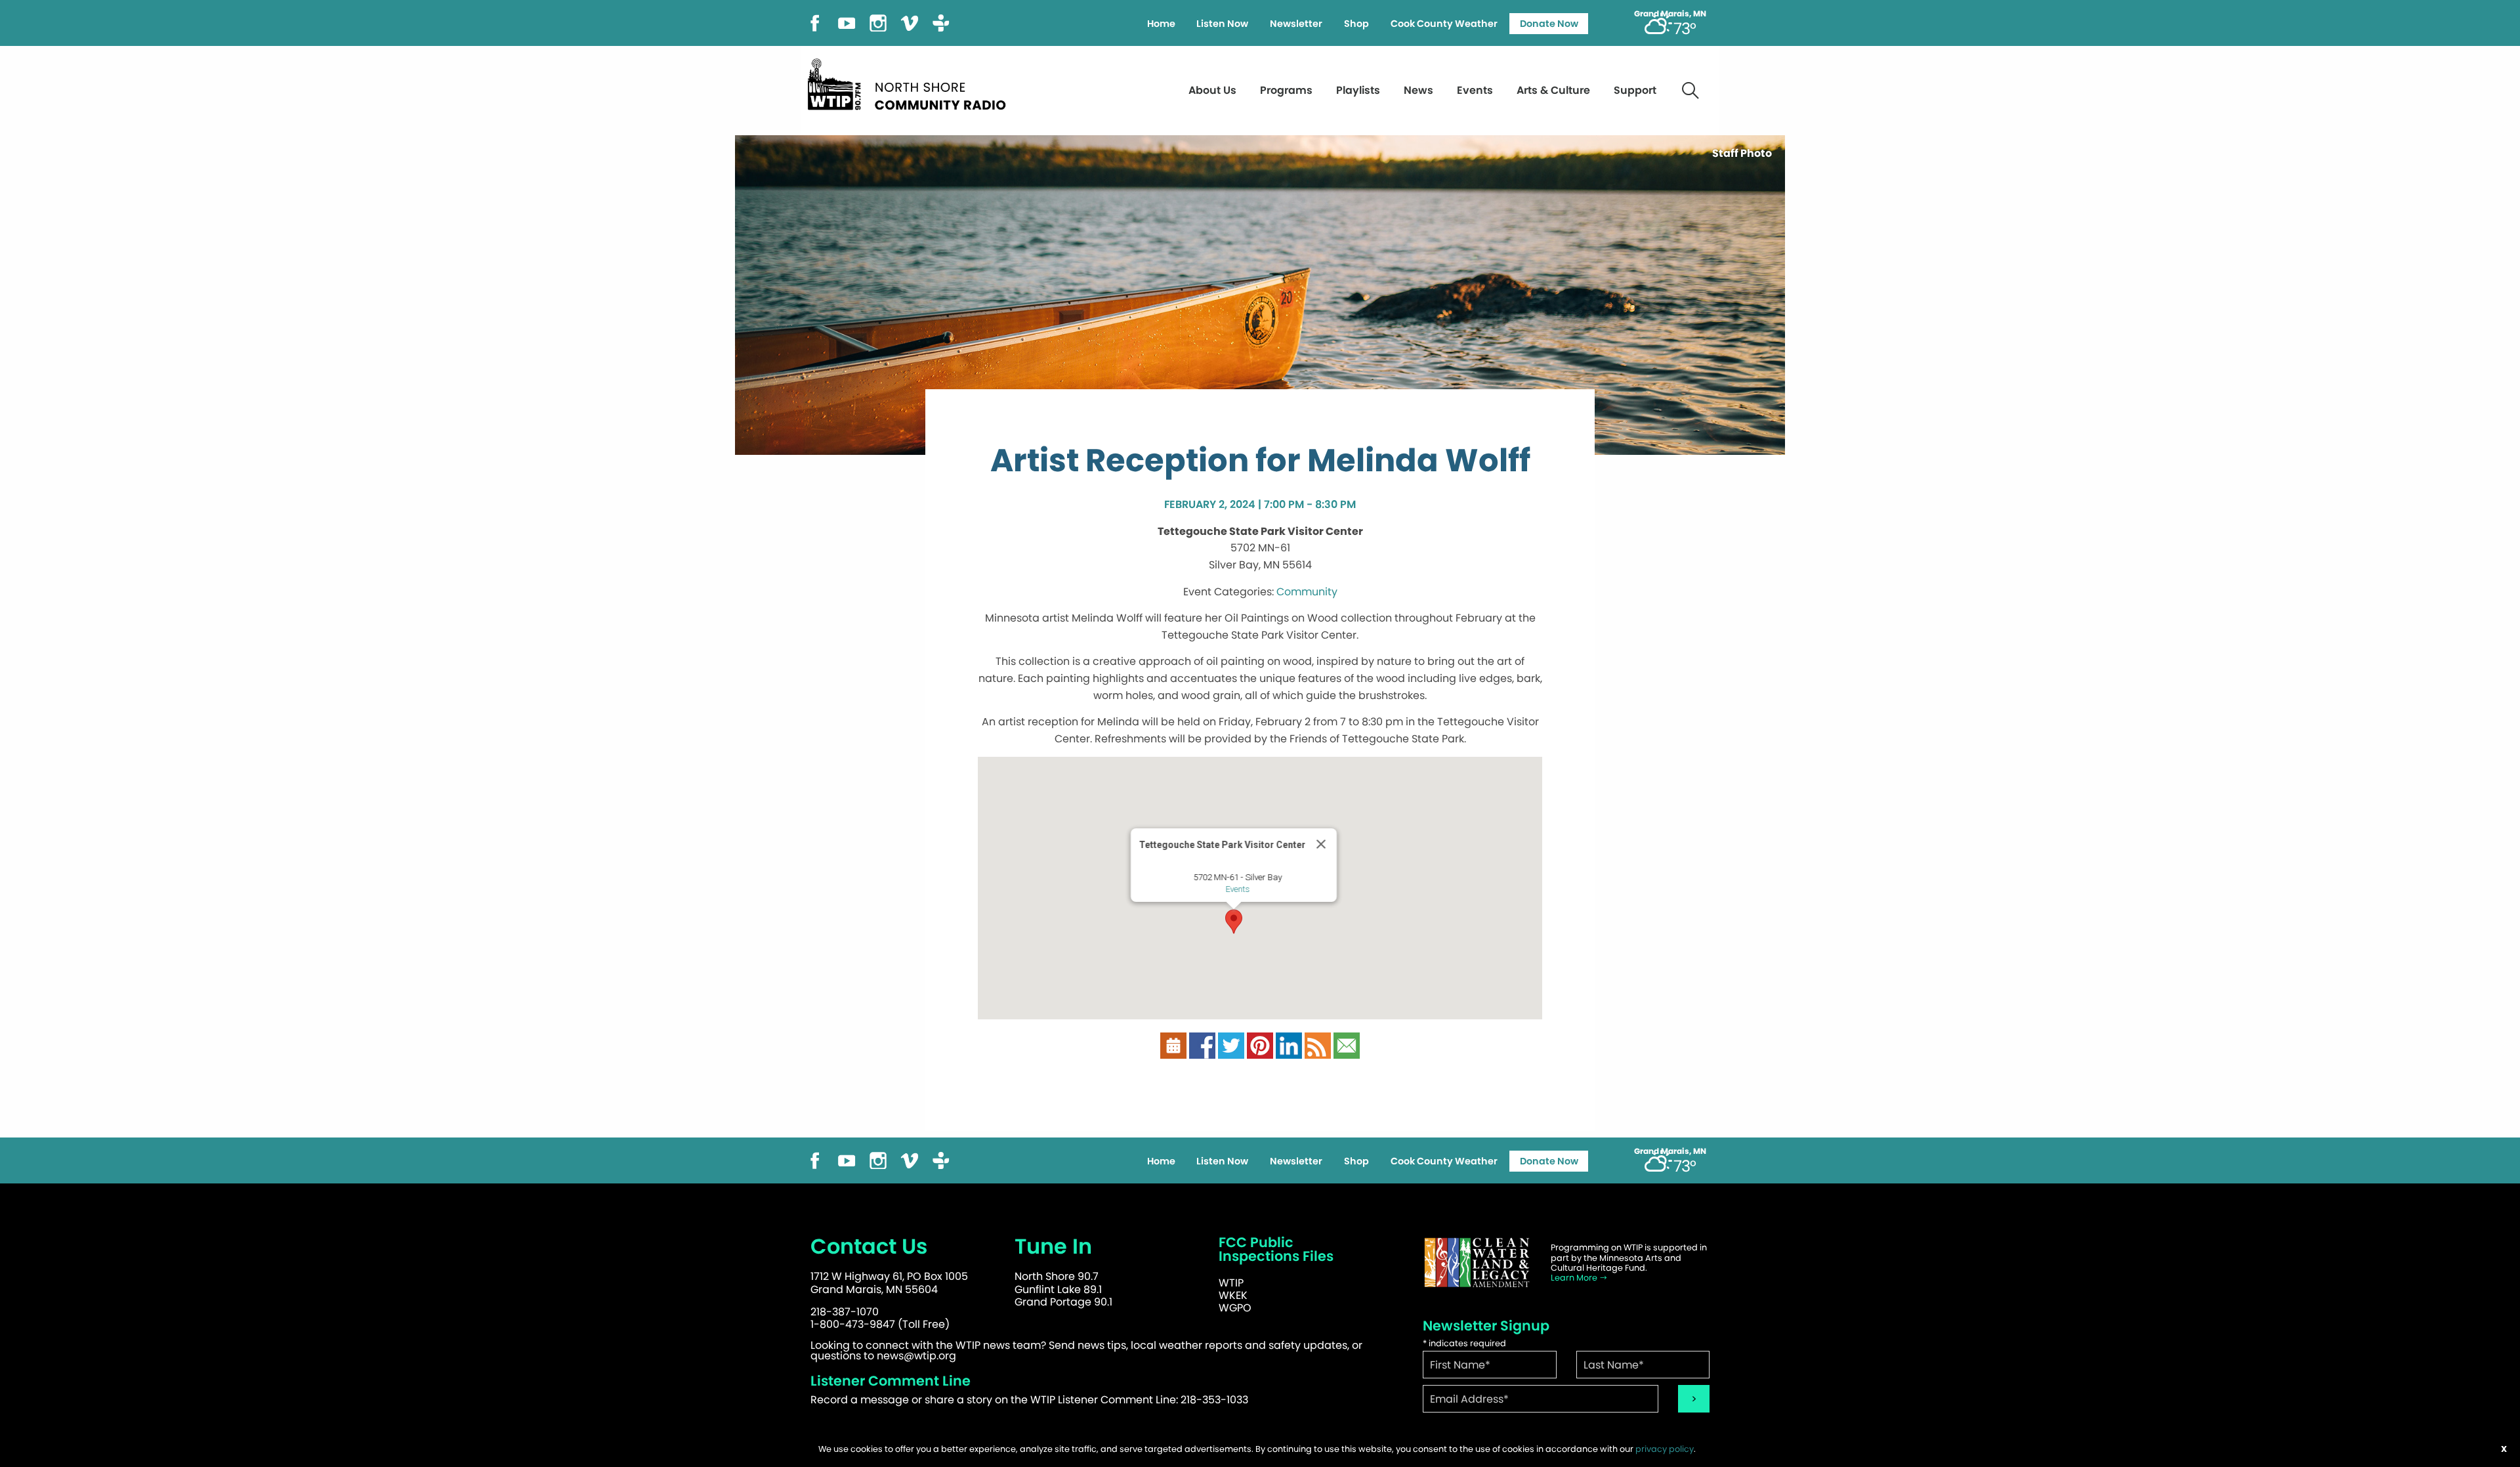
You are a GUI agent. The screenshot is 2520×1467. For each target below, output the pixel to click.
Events (1475, 90)
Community (1307, 592)
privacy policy (1665, 1449)
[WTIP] (911, 82)
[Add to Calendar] (1173, 1045)
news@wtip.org (916, 1356)
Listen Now (1222, 24)
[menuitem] (1161, 24)
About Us (1212, 90)
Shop (1356, 24)
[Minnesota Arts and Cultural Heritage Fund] (1477, 1263)
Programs (1286, 90)
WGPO (1235, 1308)
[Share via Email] (1347, 1045)
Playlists (1358, 90)
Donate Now (1549, 24)
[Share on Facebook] (1202, 1045)
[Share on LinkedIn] (1289, 1045)
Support (1635, 90)
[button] (1234, 922)
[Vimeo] (910, 22)
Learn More (1575, 1278)
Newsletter (1296, 24)
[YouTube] (847, 22)
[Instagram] (878, 22)
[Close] (1321, 844)
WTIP (1231, 1283)
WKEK (1233, 1295)
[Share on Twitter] (1231, 1045)
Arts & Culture (1553, 90)
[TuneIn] (941, 22)
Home (1161, 24)
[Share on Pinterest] (1260, 1045)
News (1418, 90)
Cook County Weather (1444, 24)
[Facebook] (815, 22)
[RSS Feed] (1318, 1045)
